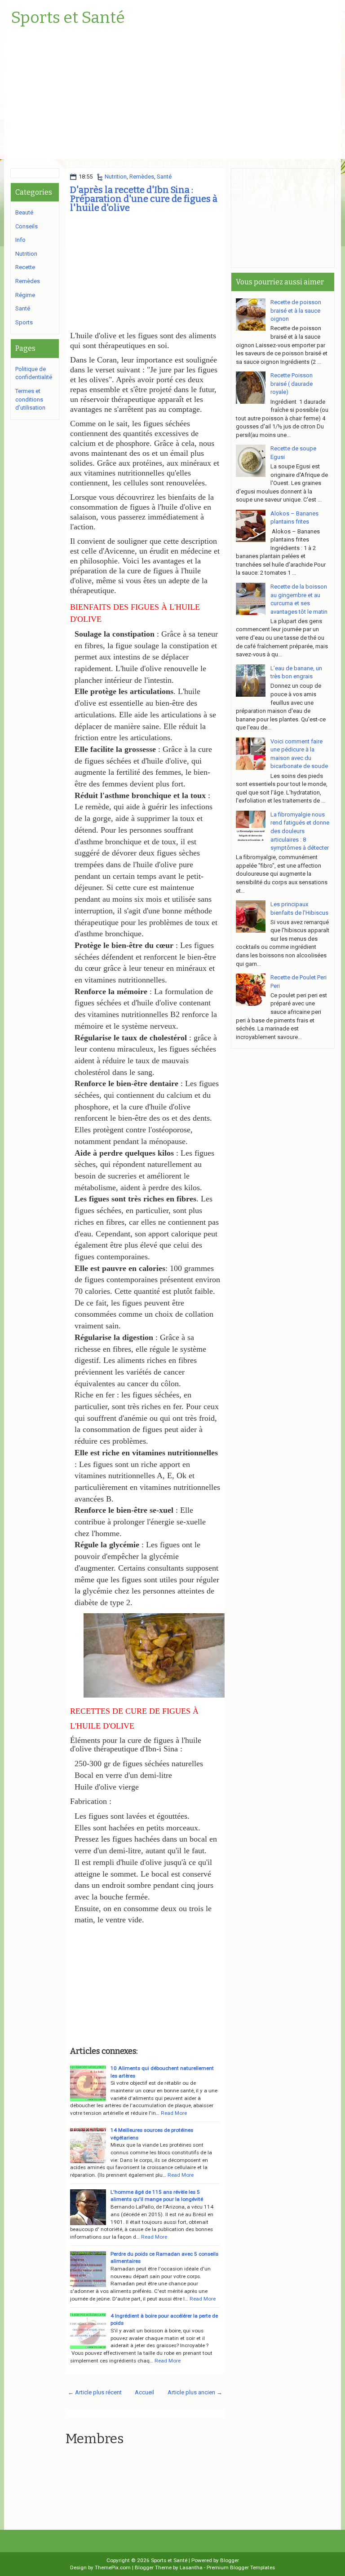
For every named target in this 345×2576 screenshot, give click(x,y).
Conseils (27, 226)
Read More (174, 2113)
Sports (24, 322)
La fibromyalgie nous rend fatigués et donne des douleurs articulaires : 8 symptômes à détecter (300, 831)
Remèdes (142, 177)
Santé (164, 177)
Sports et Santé (68, 18)
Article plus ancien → (195, 2392)
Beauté (24, 212)
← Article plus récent (95, 2392)
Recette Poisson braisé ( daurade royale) (292, 384)
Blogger (230, 2560)
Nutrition (116, 177)
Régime (25, 295)
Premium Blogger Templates (241, 2567)
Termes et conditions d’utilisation (30, 399)
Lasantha (191, 2567)
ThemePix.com (113, 2567)
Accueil (144, 2392)
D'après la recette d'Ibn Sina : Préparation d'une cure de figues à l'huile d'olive (144, 199)
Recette (25, 267)
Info (20, 240)
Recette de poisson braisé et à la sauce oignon (296, 310)
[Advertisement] (172, 96)
